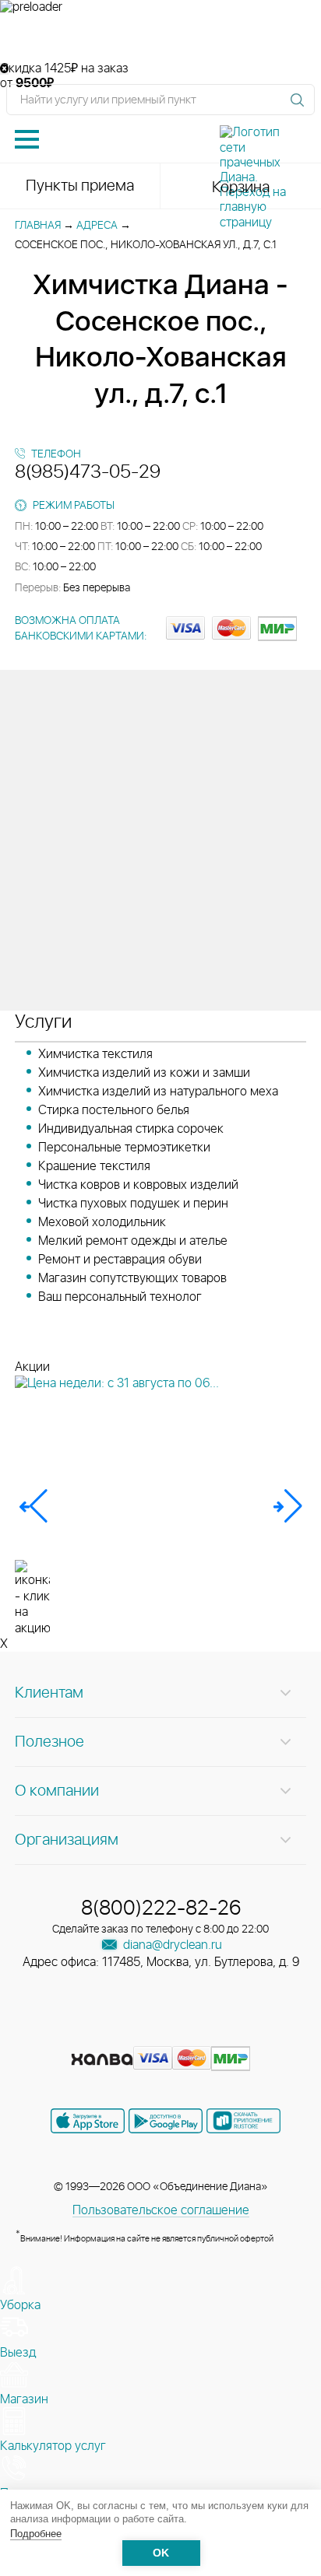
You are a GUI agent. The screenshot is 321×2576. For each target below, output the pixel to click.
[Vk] (106, 2035)
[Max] (217, 2035)
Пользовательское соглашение (161, 2210)
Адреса (97, 226)
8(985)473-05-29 (88, 472)
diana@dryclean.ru (171, 1945)
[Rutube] (162, 2035)
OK (161, 2553)
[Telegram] (190, 2035)
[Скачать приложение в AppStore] (88, 2121)
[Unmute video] (160, 38)
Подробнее (36, 2534)
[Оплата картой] (102, 2059)
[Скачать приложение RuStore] (243, 2121)
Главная (38, 226)
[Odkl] (134, 2035)
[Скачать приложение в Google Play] (166, 2121)
